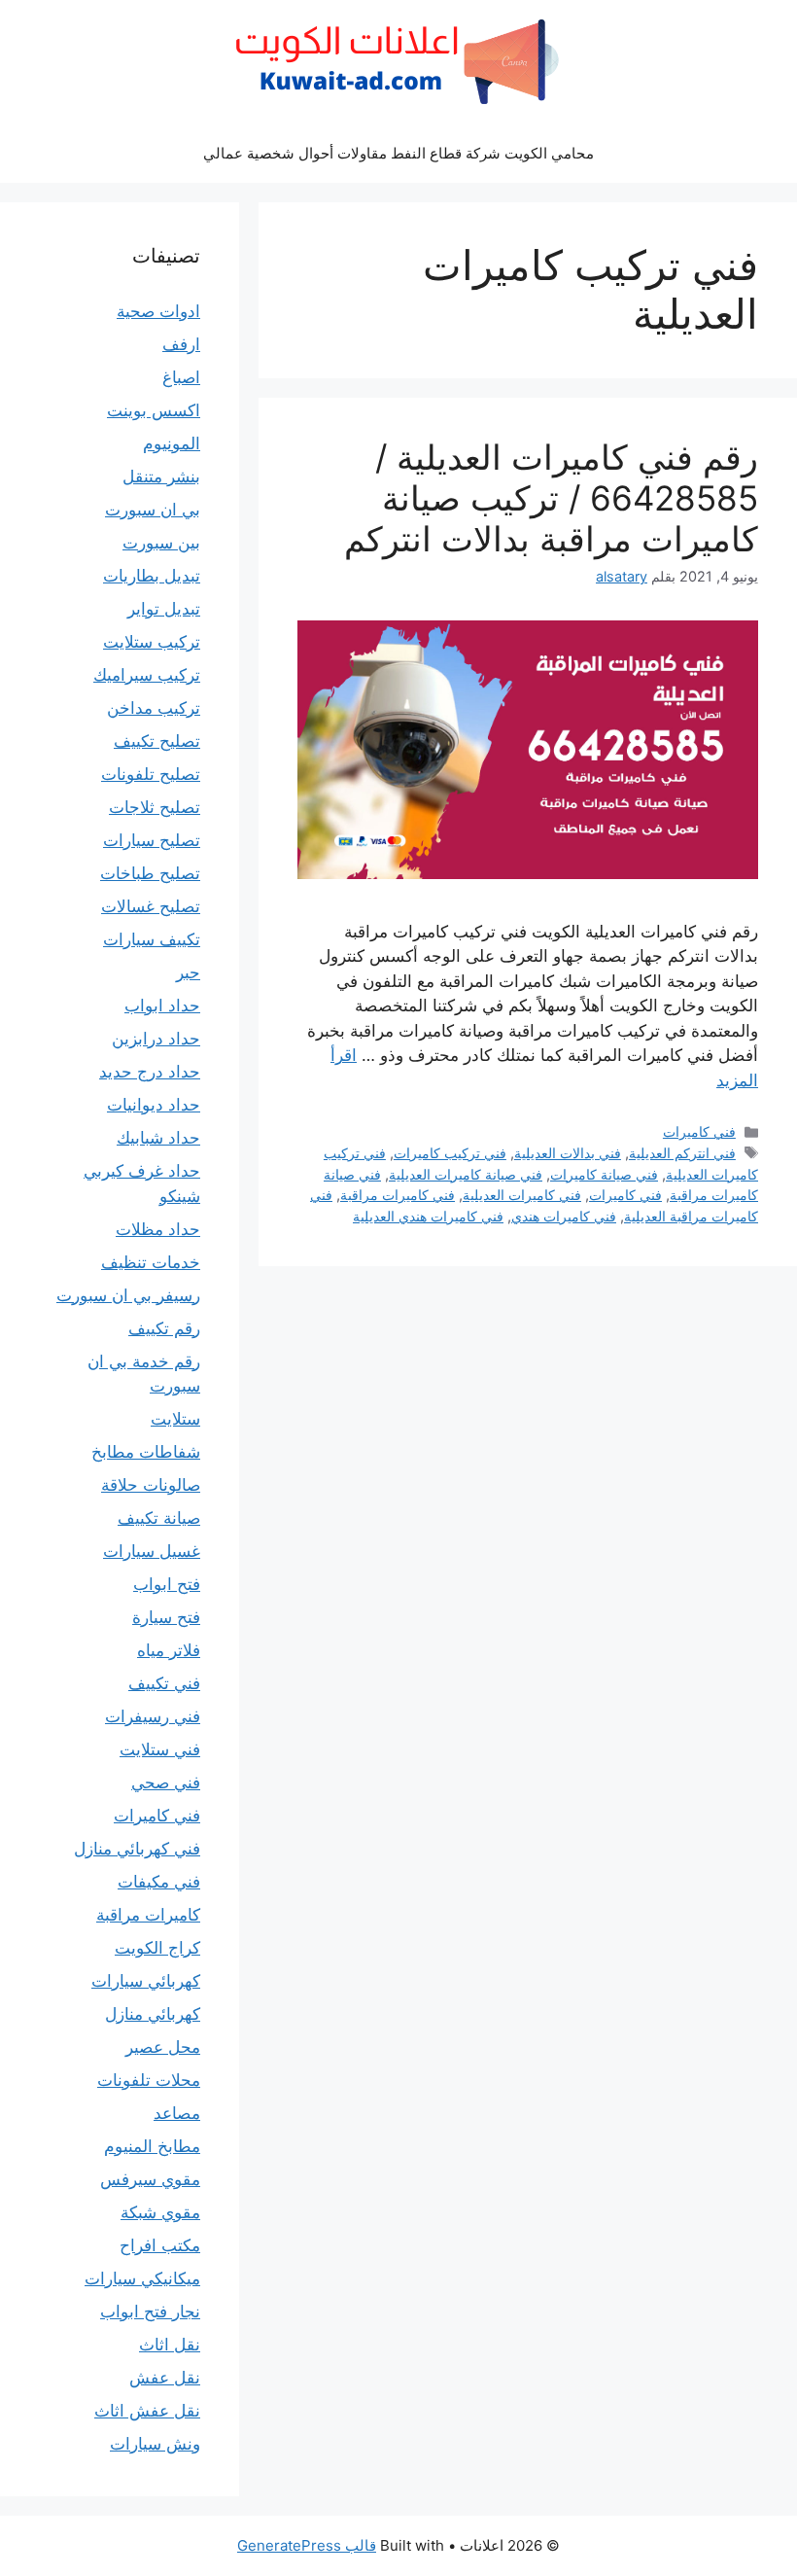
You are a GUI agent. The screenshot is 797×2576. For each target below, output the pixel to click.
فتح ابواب (167, 1584)
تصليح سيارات (152, 840)
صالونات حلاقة (151, 1485)
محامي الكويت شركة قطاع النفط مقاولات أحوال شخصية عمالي (398, 153)
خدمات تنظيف (151, 1262)
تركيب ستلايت (152, 642)
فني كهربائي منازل (137, 1849)
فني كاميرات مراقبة (398, 1195)
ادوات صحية (158, 311)
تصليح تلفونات (151, 774)
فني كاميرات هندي (564, 1216)
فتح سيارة (166, 1617)
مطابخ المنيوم (152, 2146)
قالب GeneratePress (307, 2545)
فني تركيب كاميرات (450, 1153)
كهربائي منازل (153, 2014)
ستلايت (175, 1419)
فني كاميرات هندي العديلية (428, 1216)
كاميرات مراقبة (148, 1915)
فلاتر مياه (169, 1650)
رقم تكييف (164, 1328)
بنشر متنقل (161, 476)
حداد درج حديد (150, 1072)
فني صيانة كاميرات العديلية (466, 1174)
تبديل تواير (164, 609)
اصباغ (181, 377)
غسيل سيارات (152, 1551)
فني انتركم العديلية (682, 1153)
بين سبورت (161, 543)
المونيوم (172, 443)
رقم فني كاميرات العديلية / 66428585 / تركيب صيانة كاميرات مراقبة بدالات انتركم (551, 498)
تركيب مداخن (154, 708)
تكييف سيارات (152, 939)
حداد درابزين (156, 1039)
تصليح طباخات (150, 873)
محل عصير (163, 2047)
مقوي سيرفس (150, 2179)
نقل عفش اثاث (147, 2411)
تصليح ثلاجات (155, 807)
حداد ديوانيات (154, 1105)
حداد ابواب (162, 1006)
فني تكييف (164, 1683)
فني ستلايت (160, 1749)
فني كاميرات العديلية (522, 1195)
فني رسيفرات (153, 1716)
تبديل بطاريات (152, 576)
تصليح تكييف (157, 741)
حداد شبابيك (158, 1138)
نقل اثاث (170, 2345)
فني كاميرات (699, 1131)
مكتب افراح (160, 2245)
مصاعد (177, 2113)
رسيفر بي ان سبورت (128, 1295)
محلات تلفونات (149, 2080)
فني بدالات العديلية (568, 1153)
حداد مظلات (158, 1229)
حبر (188, 972)
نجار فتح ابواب (150, 2311)
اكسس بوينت (154, 410)
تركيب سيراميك (147, 675)
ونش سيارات (155, 2444)
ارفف (181, 344)
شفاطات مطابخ (146, 1452)
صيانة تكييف (159, 1518)
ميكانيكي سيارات (142, 2278)
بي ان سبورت (153, 510)
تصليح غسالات (151, 906)
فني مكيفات (159, 1882)
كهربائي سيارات (146, 1981)
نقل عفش (165, 2378)
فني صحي (166, 1782)
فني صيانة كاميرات (604, 1174)
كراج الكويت (157, 1948)
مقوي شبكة (160, 2212)
